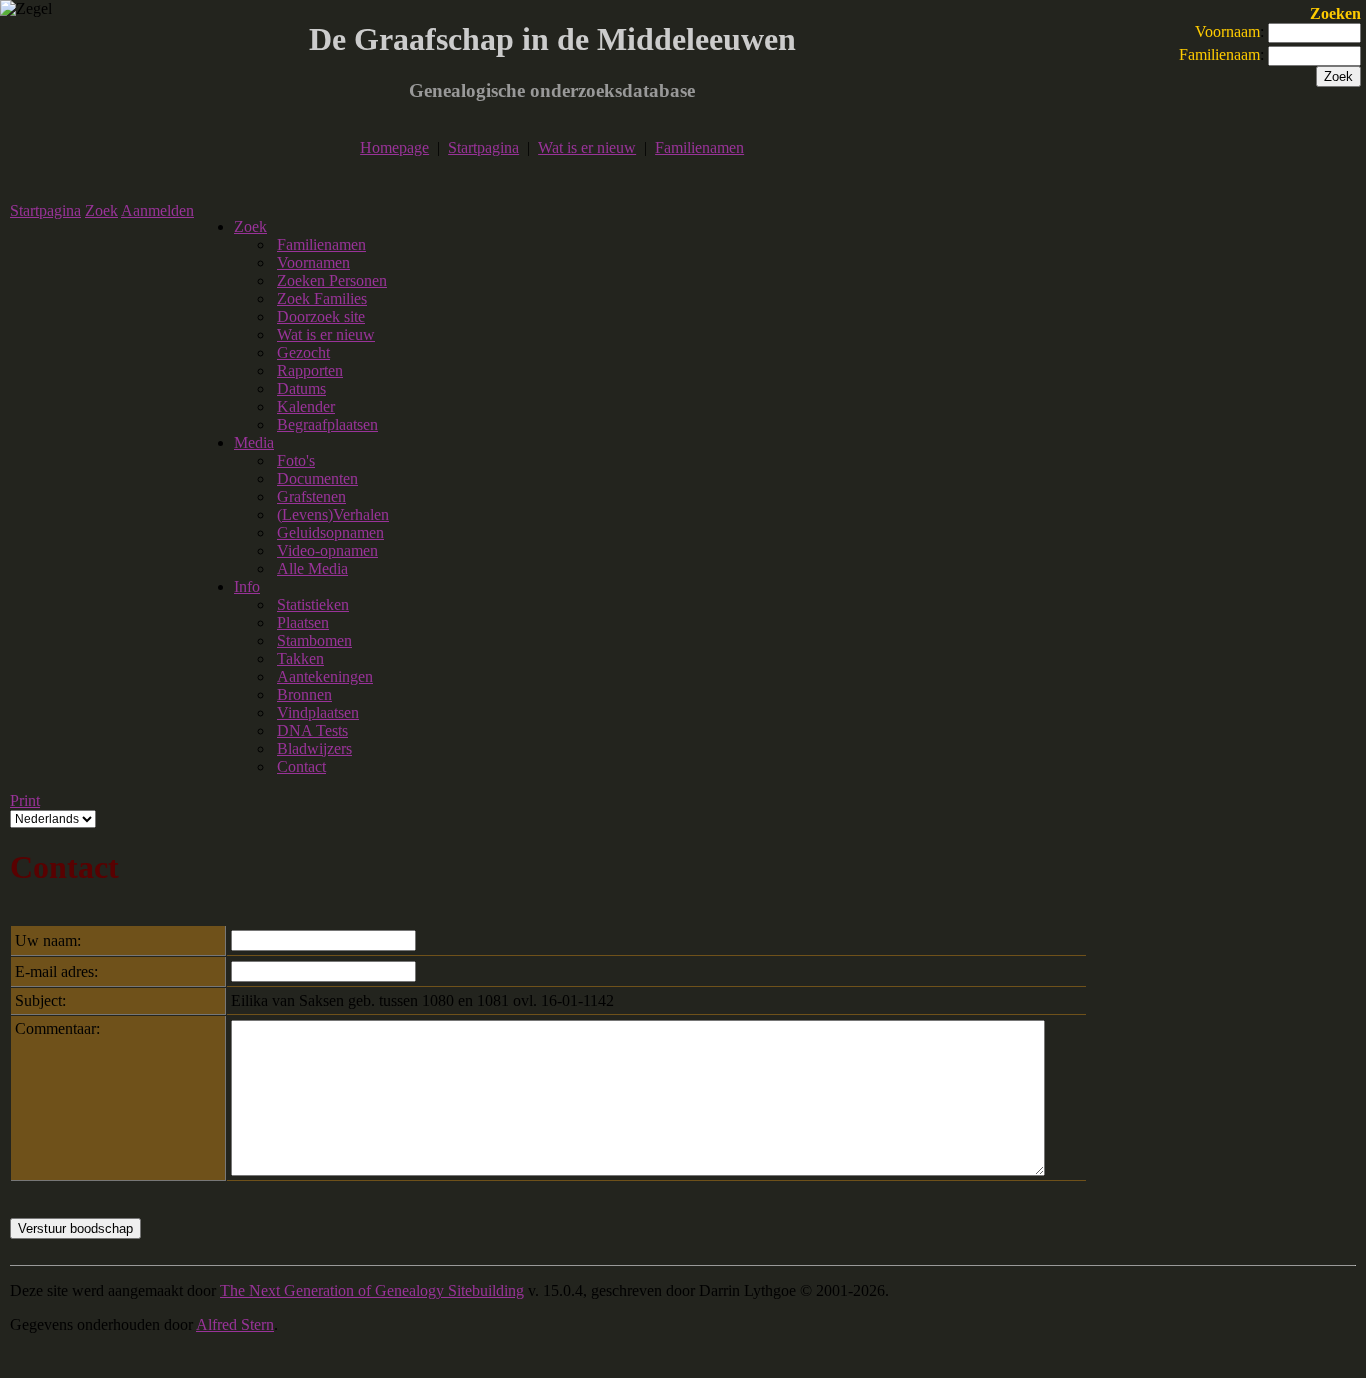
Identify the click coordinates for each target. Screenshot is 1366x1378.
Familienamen (699, 147)
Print (25, 800)
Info (247, 586)
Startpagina (483, 147)
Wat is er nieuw (587, 147)
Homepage (394, 147)
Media (254, 442)
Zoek (101, 210)
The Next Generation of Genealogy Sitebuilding (372, 1290)
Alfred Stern (235, 1324)
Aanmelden (157, 210)
